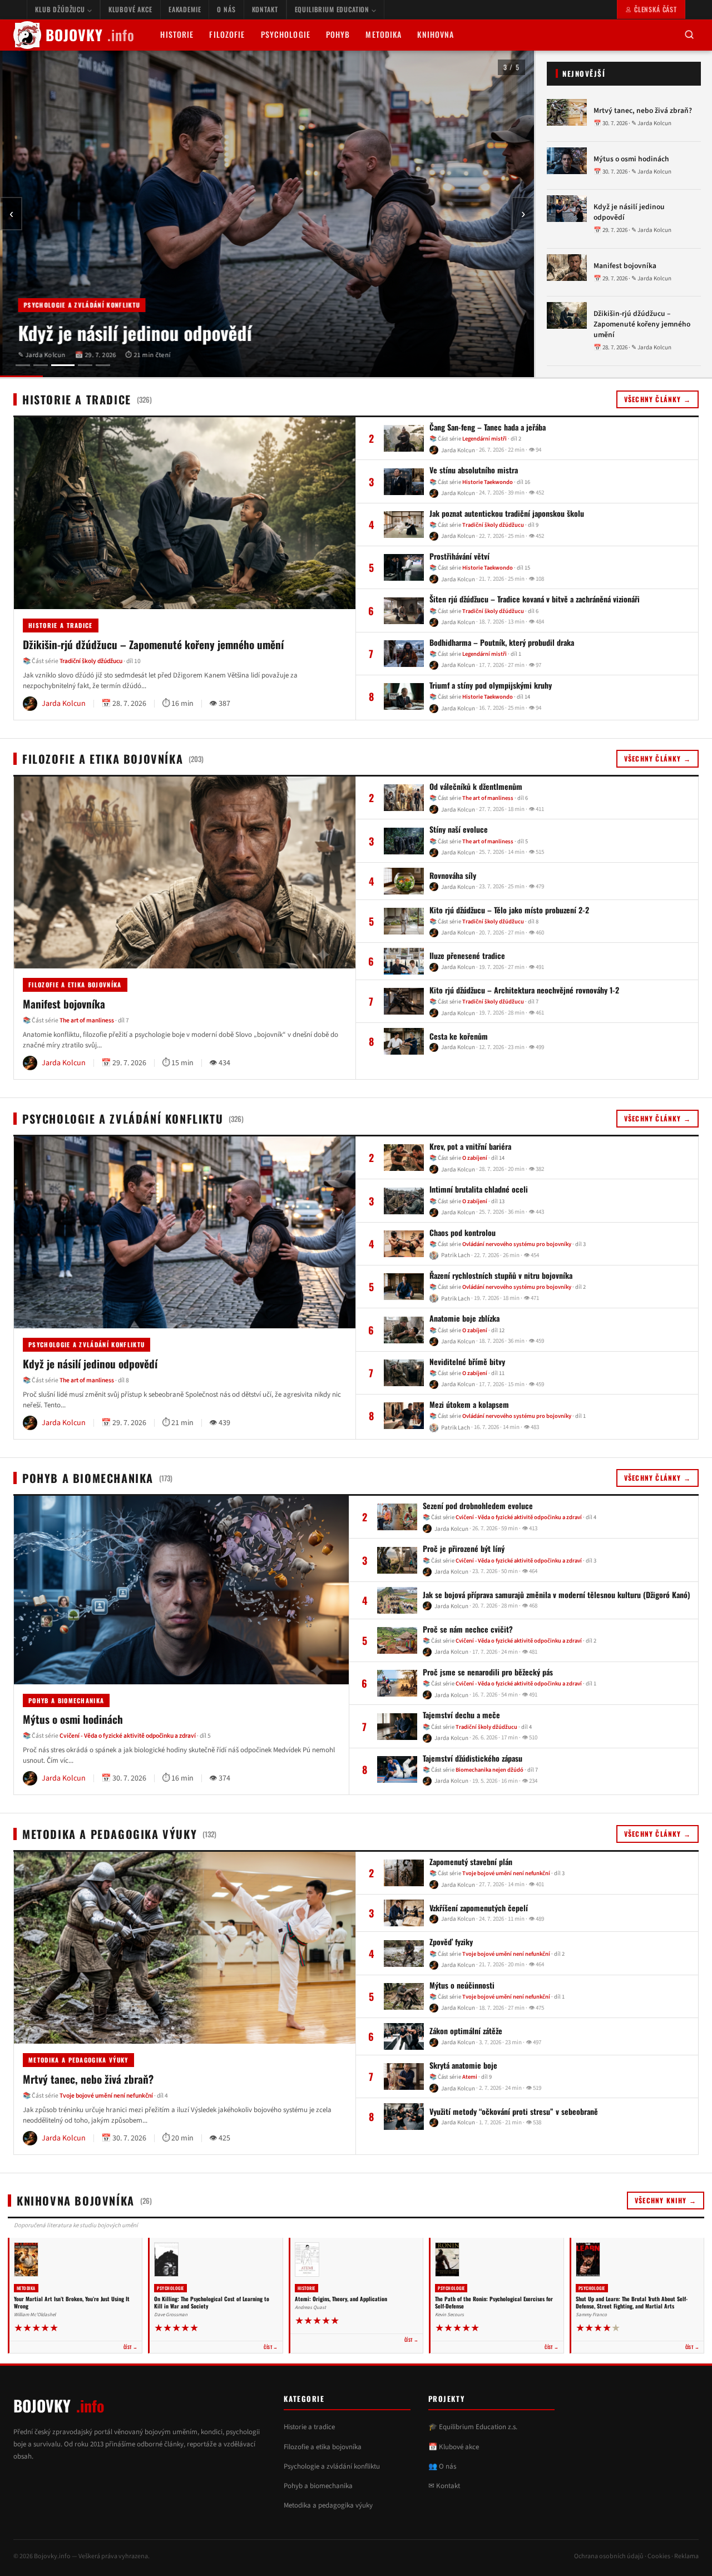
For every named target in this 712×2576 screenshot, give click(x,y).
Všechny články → (657, 399)
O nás (226, 9)
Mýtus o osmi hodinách (631, 159)
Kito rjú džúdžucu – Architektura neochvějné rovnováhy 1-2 (524, 990)
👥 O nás (442, 2466)
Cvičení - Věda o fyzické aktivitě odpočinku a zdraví (128, 1736)
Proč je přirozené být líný (464, 1549)
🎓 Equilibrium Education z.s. (473, 2427)
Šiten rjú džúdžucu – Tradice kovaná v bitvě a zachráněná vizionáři (535, 599)
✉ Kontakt (444, 2486)
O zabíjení (475, 1158)
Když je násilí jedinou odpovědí (132, 333)
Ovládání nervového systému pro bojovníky (517, 1244)
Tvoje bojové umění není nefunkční (106, 2096)
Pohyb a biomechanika (66, 1700)
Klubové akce (130, 9)
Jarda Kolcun (458, 450)
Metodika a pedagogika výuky (78, 2060)
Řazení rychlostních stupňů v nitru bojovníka (501, 1275)
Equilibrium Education (333, 9)
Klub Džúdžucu (61, 9)
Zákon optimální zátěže (466, 2031)
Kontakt (265, 9)
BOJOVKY (90, 35)
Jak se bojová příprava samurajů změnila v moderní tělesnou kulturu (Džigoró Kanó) (557, 1595)
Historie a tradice (61, 625)
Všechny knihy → (666, 2200)
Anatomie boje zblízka (464, 1318)
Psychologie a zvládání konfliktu (79, 305)
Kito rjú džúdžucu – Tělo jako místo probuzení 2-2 (509, 910)
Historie (177, 34)
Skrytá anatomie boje (463, 2065)
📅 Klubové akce (454, 2447)
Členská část (656, 9)
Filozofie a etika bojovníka (75, 985)
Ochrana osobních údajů (609, 2556)
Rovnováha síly (453, 876)
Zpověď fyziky (451, 1942)
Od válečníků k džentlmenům (476, 787)
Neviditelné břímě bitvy (467, 1362)
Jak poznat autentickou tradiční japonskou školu (507, 513)
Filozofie (227, 34)
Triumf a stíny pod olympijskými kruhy (491, 685)
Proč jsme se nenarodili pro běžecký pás (488, 1673)
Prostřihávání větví (459, 556)
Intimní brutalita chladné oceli (479, 1189)
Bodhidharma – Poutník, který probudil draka (502, 642)
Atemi (470, 2077)
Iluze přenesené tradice (467, 956)
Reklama (686, 2556)
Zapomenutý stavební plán (471, 1862)
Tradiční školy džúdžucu (91, 661)
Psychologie (286, 34)
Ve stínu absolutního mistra (474, 470)
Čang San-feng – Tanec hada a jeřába (488, 427)
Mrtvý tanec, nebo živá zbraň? (643, 111)
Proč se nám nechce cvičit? (468, 1629)
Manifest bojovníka (625, 266)
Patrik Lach (456, 1255)
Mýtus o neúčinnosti (462, 1985)
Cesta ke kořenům (459, 1036)
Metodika (384, 34)
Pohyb (338, 34)
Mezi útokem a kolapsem (469, 1405)
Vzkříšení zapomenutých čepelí (479, 1908)
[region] (267, 214)
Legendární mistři (484, 439)
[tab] (23, 365)
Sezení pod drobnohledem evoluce (478, 1506)
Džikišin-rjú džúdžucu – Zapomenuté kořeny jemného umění (642, 324)
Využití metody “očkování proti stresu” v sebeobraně (514, 2112)
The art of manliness (87, 1020)
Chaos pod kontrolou (463, 1233)
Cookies (659, 2556)
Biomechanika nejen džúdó (489, 1770)
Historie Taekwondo (488, 481)
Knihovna (436, 34)
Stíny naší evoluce (459, 830)
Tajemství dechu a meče (461, 1715)
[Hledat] (689, 35)
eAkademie (185, 9)
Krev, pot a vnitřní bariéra (470, 1146)
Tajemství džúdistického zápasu (473, 1758)
